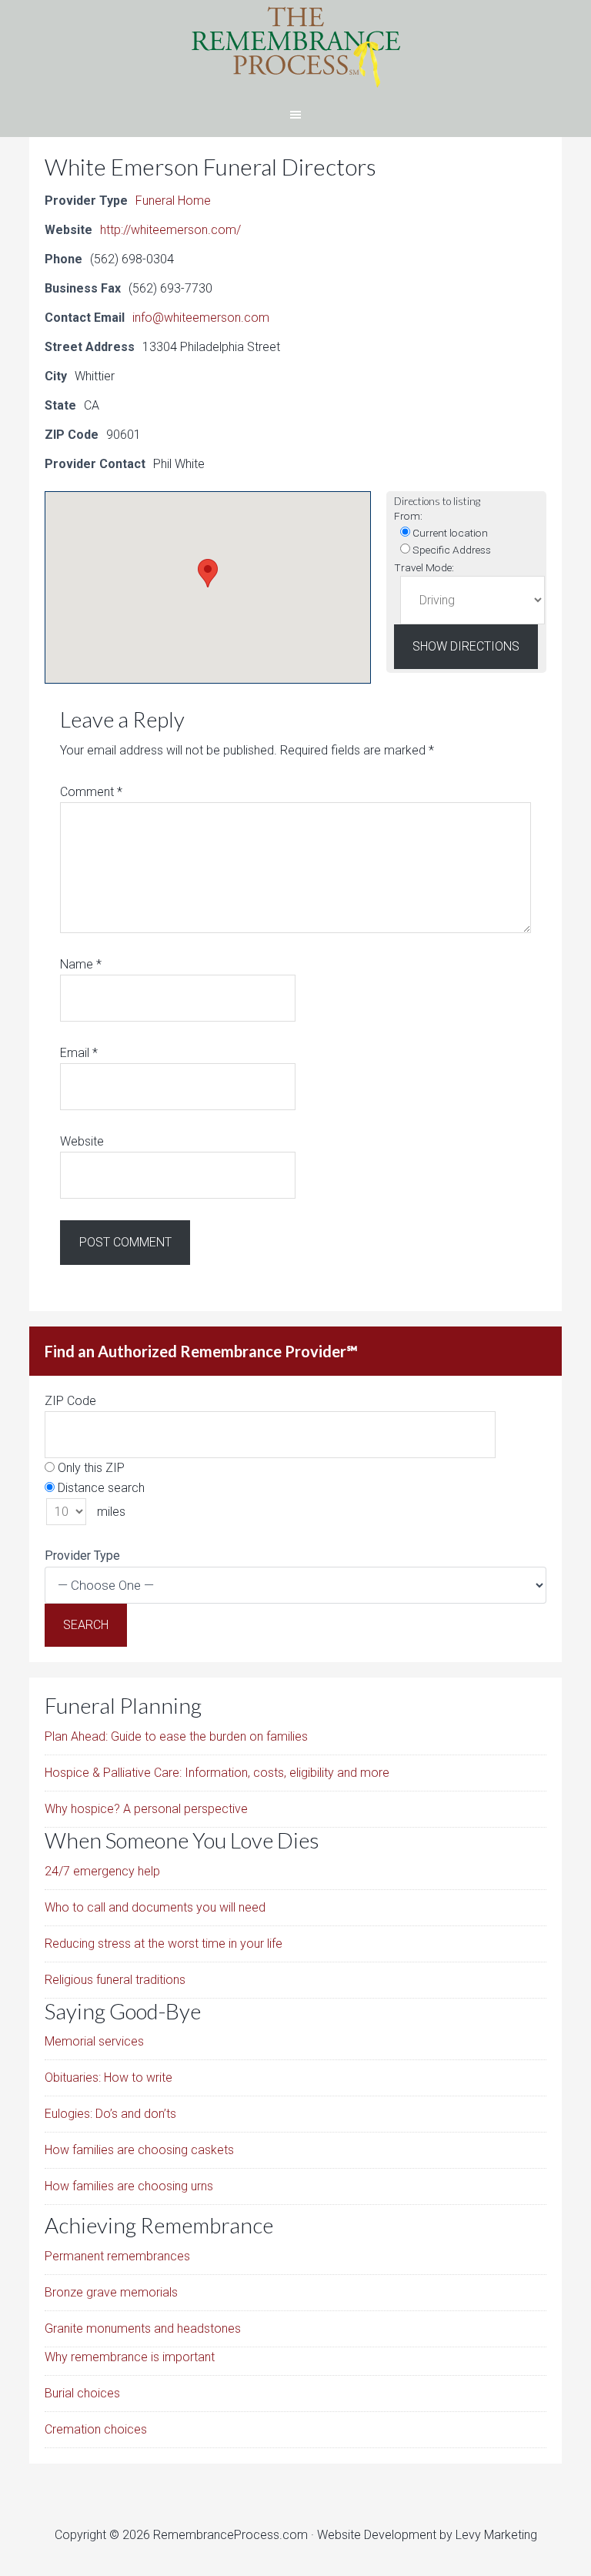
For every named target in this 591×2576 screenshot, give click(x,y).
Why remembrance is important (130, 2357)
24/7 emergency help (102, 1871)
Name (81, 964)
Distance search (100, 1488)
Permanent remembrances (117, 2256)
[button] (208, 573)
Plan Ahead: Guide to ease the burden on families (176, 1736)
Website (82, 1141)
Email (79, 1053)
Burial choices (82, 2393)
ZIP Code (70, 1401)
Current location (449, 533)
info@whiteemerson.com (201, 318)
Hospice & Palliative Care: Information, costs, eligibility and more (217, 1773)
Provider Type (82, 1556)
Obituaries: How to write (109, 2078)
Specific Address (451, 550)
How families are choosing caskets (139, 2150)
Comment (91, 792)
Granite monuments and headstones (143, 2328)
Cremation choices (96, 2429)
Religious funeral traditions (115, 1980)
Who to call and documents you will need (155, 1907)
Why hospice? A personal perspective (146, 1809)
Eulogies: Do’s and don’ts (110, 2114)
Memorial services (94, 2041)
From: (408, 516)
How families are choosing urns (129, 2186)
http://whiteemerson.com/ (170, 230)
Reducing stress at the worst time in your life (164, 1944)
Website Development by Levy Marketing (427, 2535)
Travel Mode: (424, 567)
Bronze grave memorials (111, 2292)
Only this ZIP (90, 1468)
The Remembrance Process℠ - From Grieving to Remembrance (295, 46)
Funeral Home (173, 201)
